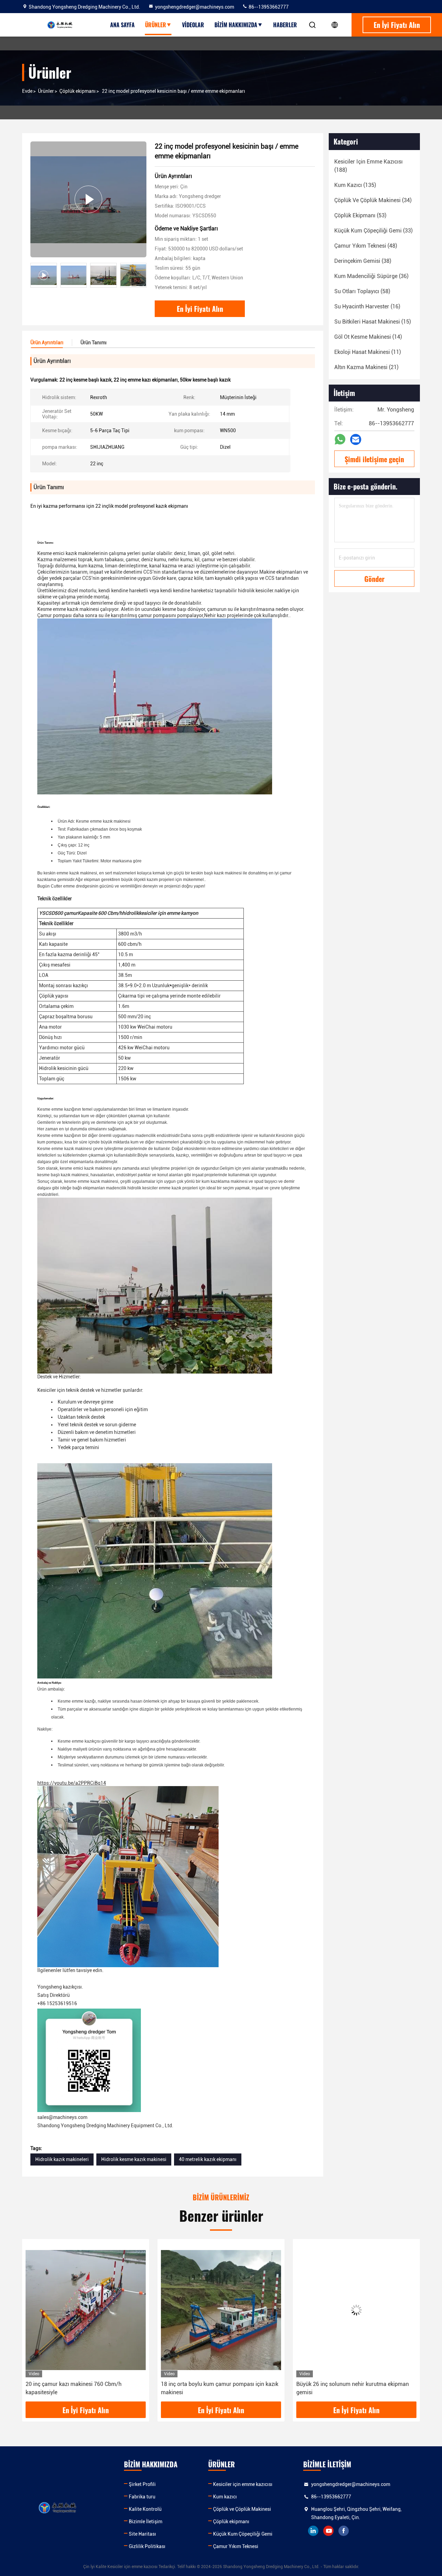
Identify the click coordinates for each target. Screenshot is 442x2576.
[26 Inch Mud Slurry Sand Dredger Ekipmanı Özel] (356, 2310)
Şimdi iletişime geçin (374, 459)
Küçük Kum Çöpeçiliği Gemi (243, 2534)
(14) (368, 337)
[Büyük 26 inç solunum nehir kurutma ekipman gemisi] (221, 2310)
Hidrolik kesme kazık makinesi (134, 2159)
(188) (368, 166)
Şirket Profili (142, 2484)
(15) (373, 322)
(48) (366, 246)
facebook (344, 2531)
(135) (355, 185)
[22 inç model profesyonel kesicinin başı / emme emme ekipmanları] (88, 199)
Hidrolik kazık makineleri (62, 2159)
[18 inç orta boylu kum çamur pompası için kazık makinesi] (86, 2310)
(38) (363, 261)
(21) (366, 367)
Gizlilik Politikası (147, 2546)
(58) (362, 291)
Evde (27, 91)
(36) (371, 276)
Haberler (285, 25)
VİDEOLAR (193, 25)
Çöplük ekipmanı (78, 91)
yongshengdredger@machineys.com (195, 7)
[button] (141, 275)
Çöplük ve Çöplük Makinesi (242, 2509)
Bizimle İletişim (146, 2521)
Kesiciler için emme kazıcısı (243, 2484)
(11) (368, 352)
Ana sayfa (122, 25)
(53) (360, 215)
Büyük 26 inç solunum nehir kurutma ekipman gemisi (217, 2388)
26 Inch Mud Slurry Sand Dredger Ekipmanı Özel (355, 2384)
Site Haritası (142, 2534)
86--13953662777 (268, 7)
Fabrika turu (142, 2497)
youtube (328, 2531)
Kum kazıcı (225, 2497)
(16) (367, 306)
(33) (373, 231)
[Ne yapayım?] (340, 439)
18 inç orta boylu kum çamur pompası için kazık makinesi (84, 2388)
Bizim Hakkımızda (236, 25)
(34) (373, 200)
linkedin (313, 2531)
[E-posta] (356, 440)
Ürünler (156, 25)
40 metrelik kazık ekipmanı (208, 2159)
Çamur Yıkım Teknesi (236, 2546)
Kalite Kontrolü (145, 2509)
